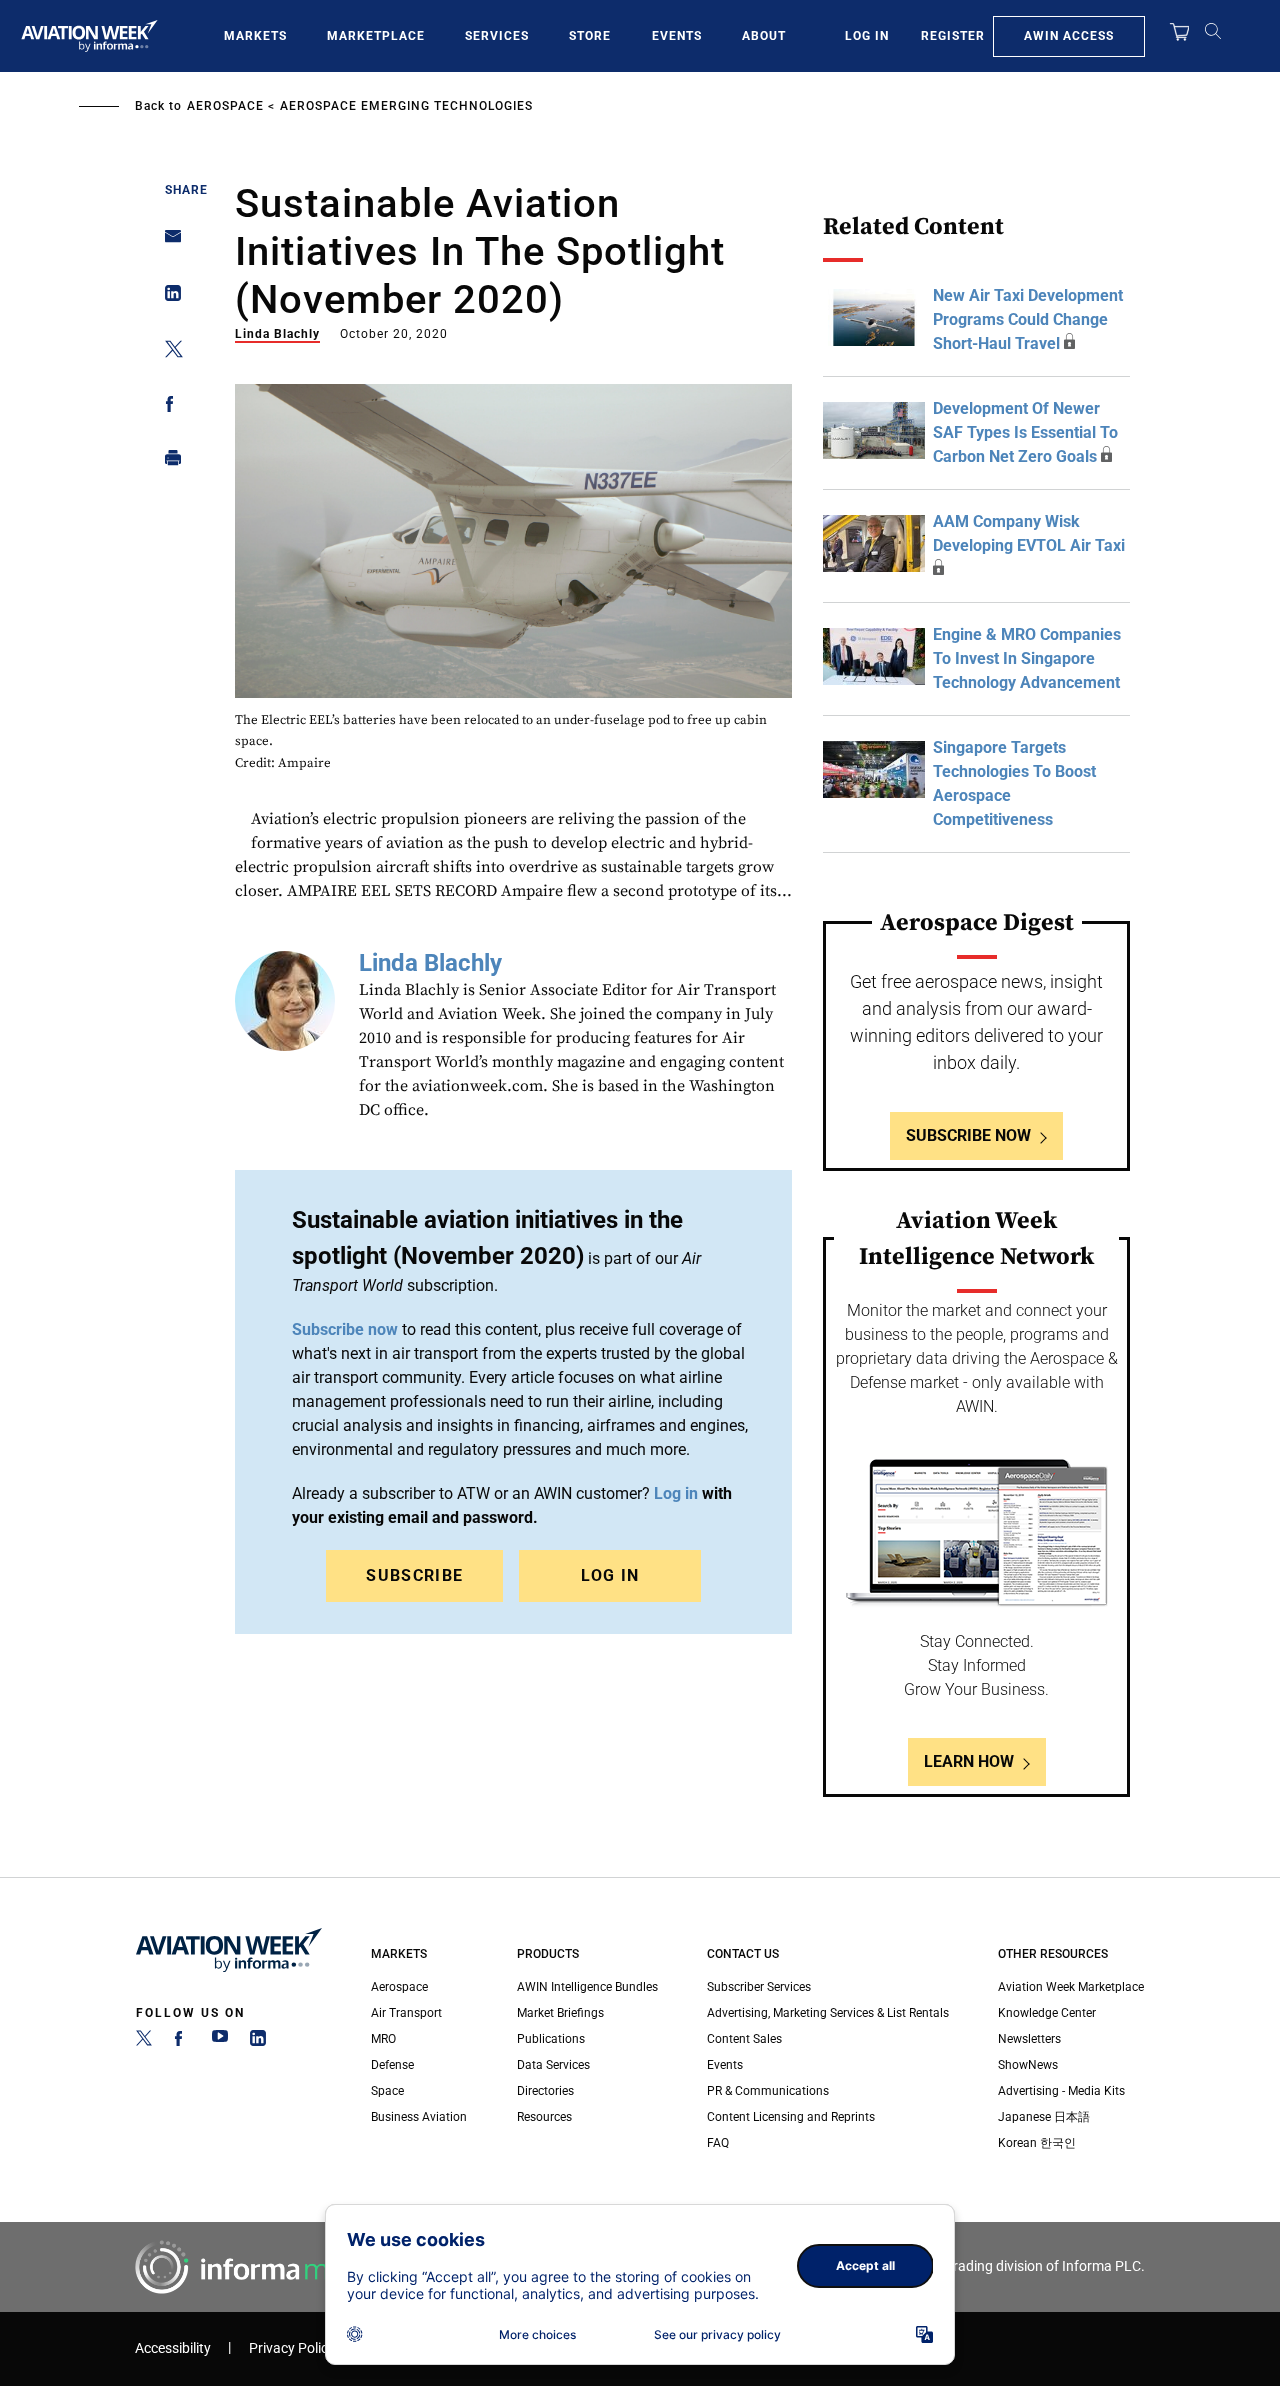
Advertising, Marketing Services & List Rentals (828, 2013)
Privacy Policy (292, 2348)
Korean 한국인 (1037, 2143)
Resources (544, 2117)
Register (953, 36)
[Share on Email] (167, 242)
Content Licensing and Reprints (791, 2117)
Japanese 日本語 (1044, 2117)
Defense (392, 2065)
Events (677, 36)
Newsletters (1029, 2039)
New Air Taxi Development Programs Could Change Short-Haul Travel (1028, 319)
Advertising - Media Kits (1061, 2091)
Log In (867, 36)
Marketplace (376, 36)
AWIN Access (1069, 36)
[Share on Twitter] (167, 352)
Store (590, 36)
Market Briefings (560, 2013)
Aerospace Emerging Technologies (406, 106)
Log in (676, 1493)
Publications (551, 2039)
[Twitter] (144, 2042)
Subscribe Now (968, 1135)
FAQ (718, 2143)
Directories (545, 2091)
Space (387, 2091)
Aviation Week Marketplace (1071, 1987)
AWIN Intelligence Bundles (587, 1987)
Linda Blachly (277, 334)
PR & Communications (768, 2091)
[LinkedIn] (258, 2042)
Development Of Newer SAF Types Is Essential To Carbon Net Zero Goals (1025, 432)
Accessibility (173, 2348)
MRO (383, 2039)
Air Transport (406, 2013)
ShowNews (1028, 2065)
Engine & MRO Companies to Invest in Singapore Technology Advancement (1027, 658)
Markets (255, 36)
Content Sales (744, 2039)
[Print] (167, 462)
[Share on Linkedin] (167, 297)
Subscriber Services (759, 1987)
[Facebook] (182, 2042)
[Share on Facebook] (167, 407)
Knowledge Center (1047, 2013)
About (764, 36)
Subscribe (414, 1575)
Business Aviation (419, 2117)
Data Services (553, 2065)
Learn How (969, 1761)
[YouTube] (220, 2042)
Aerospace (225, 106)
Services (497, 36)
